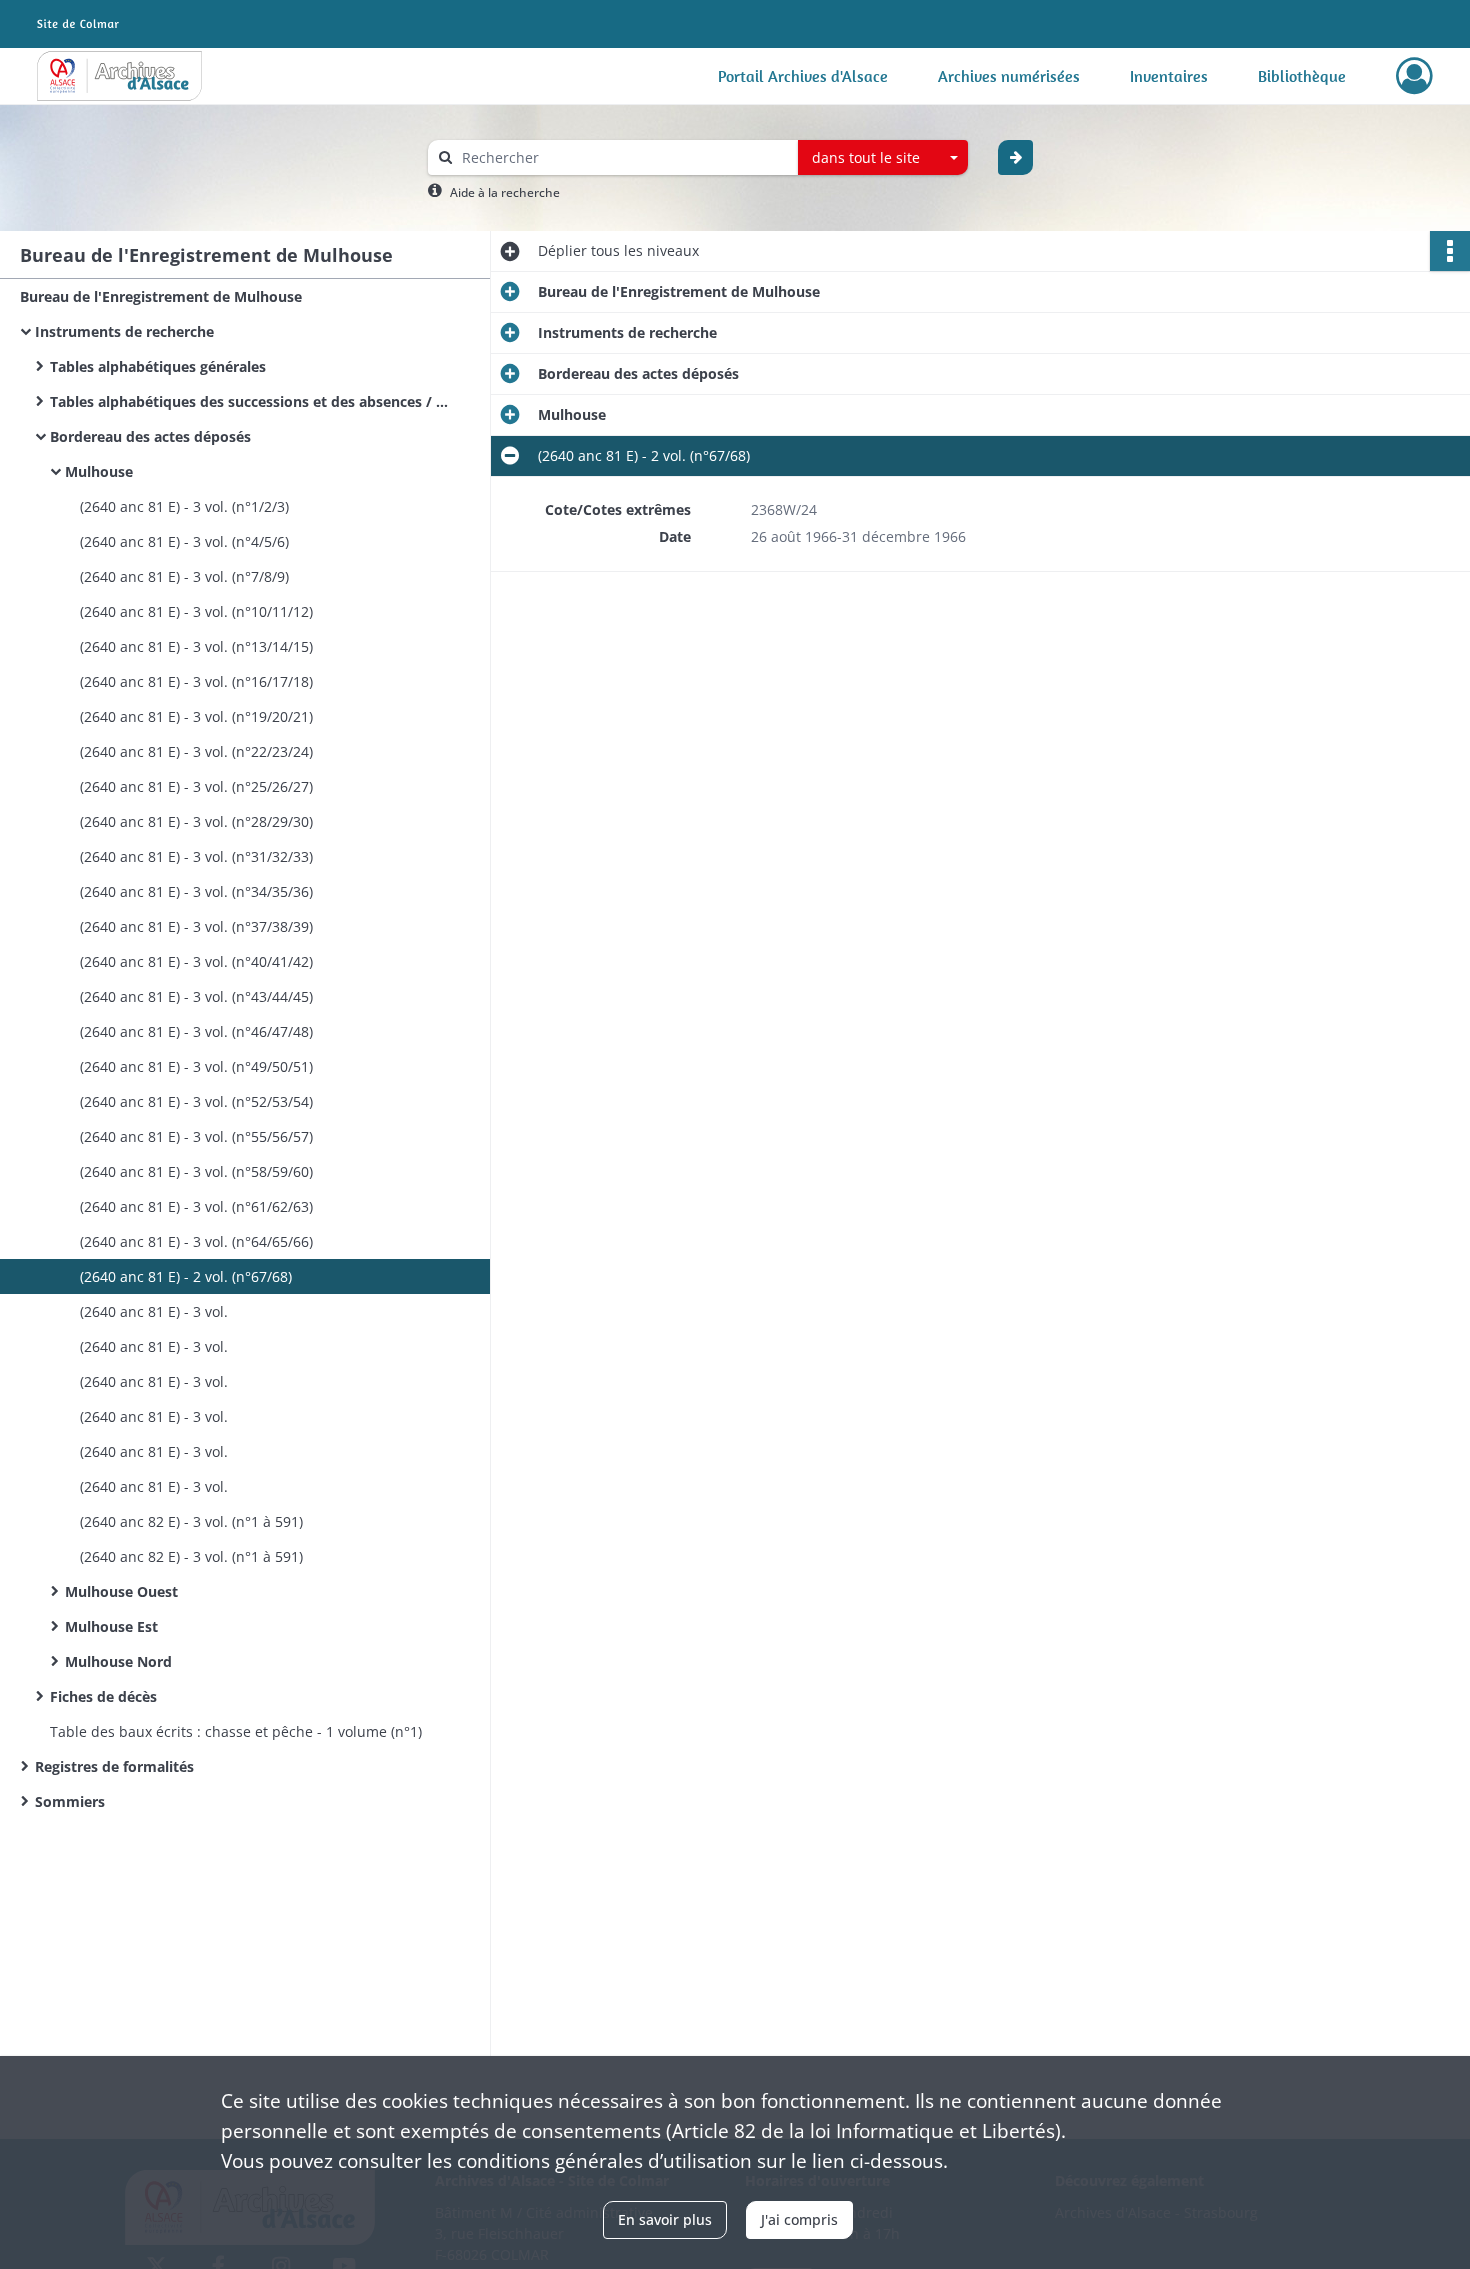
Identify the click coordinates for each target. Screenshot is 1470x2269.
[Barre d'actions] (1450, 251)
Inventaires (1169, 76)
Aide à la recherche (505, 192)
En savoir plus (665, 2219)
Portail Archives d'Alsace (803, 76)
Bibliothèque (1302, 76)
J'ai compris (799, 2219)
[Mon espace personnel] (1414, 76)
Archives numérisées (1009, 76)
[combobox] (883, 158)
